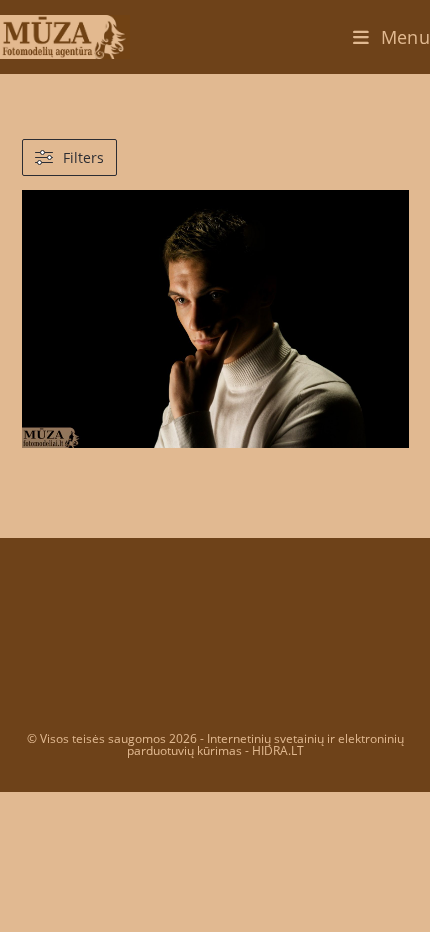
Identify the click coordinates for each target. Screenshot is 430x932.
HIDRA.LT (278, 750)
